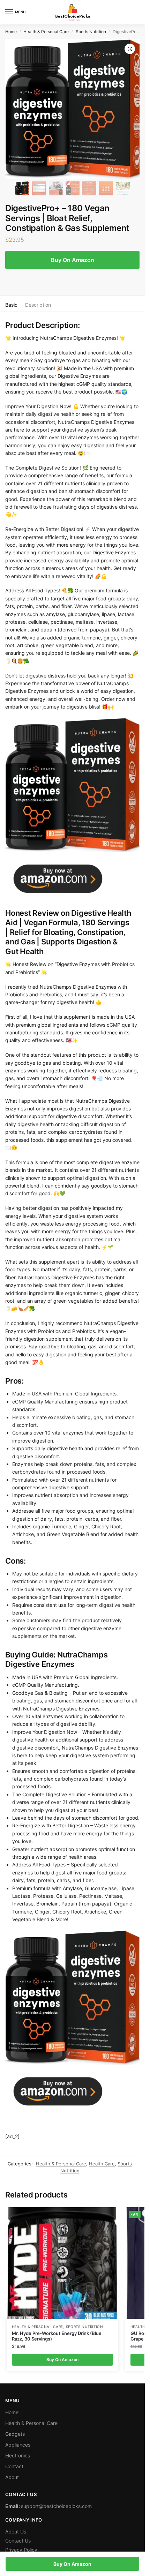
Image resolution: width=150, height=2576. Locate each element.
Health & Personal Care (46, 32)
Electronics (18, 2455)
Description (38, 305)
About (12, 2477)
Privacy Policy (21, 2550)
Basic (11, 305)
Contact (14, 2466)
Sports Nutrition (91, 32)
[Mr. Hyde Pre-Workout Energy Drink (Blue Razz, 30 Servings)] (62, 2263)
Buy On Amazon (73, 260)
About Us (16, 2532)
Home (11, 32)
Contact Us (18, 2541)
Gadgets (15, 2434)
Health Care (102, 2164)
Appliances (18, 2445)
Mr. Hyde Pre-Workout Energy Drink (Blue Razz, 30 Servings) (57, 2336)
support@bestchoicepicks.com (56, 2506)
